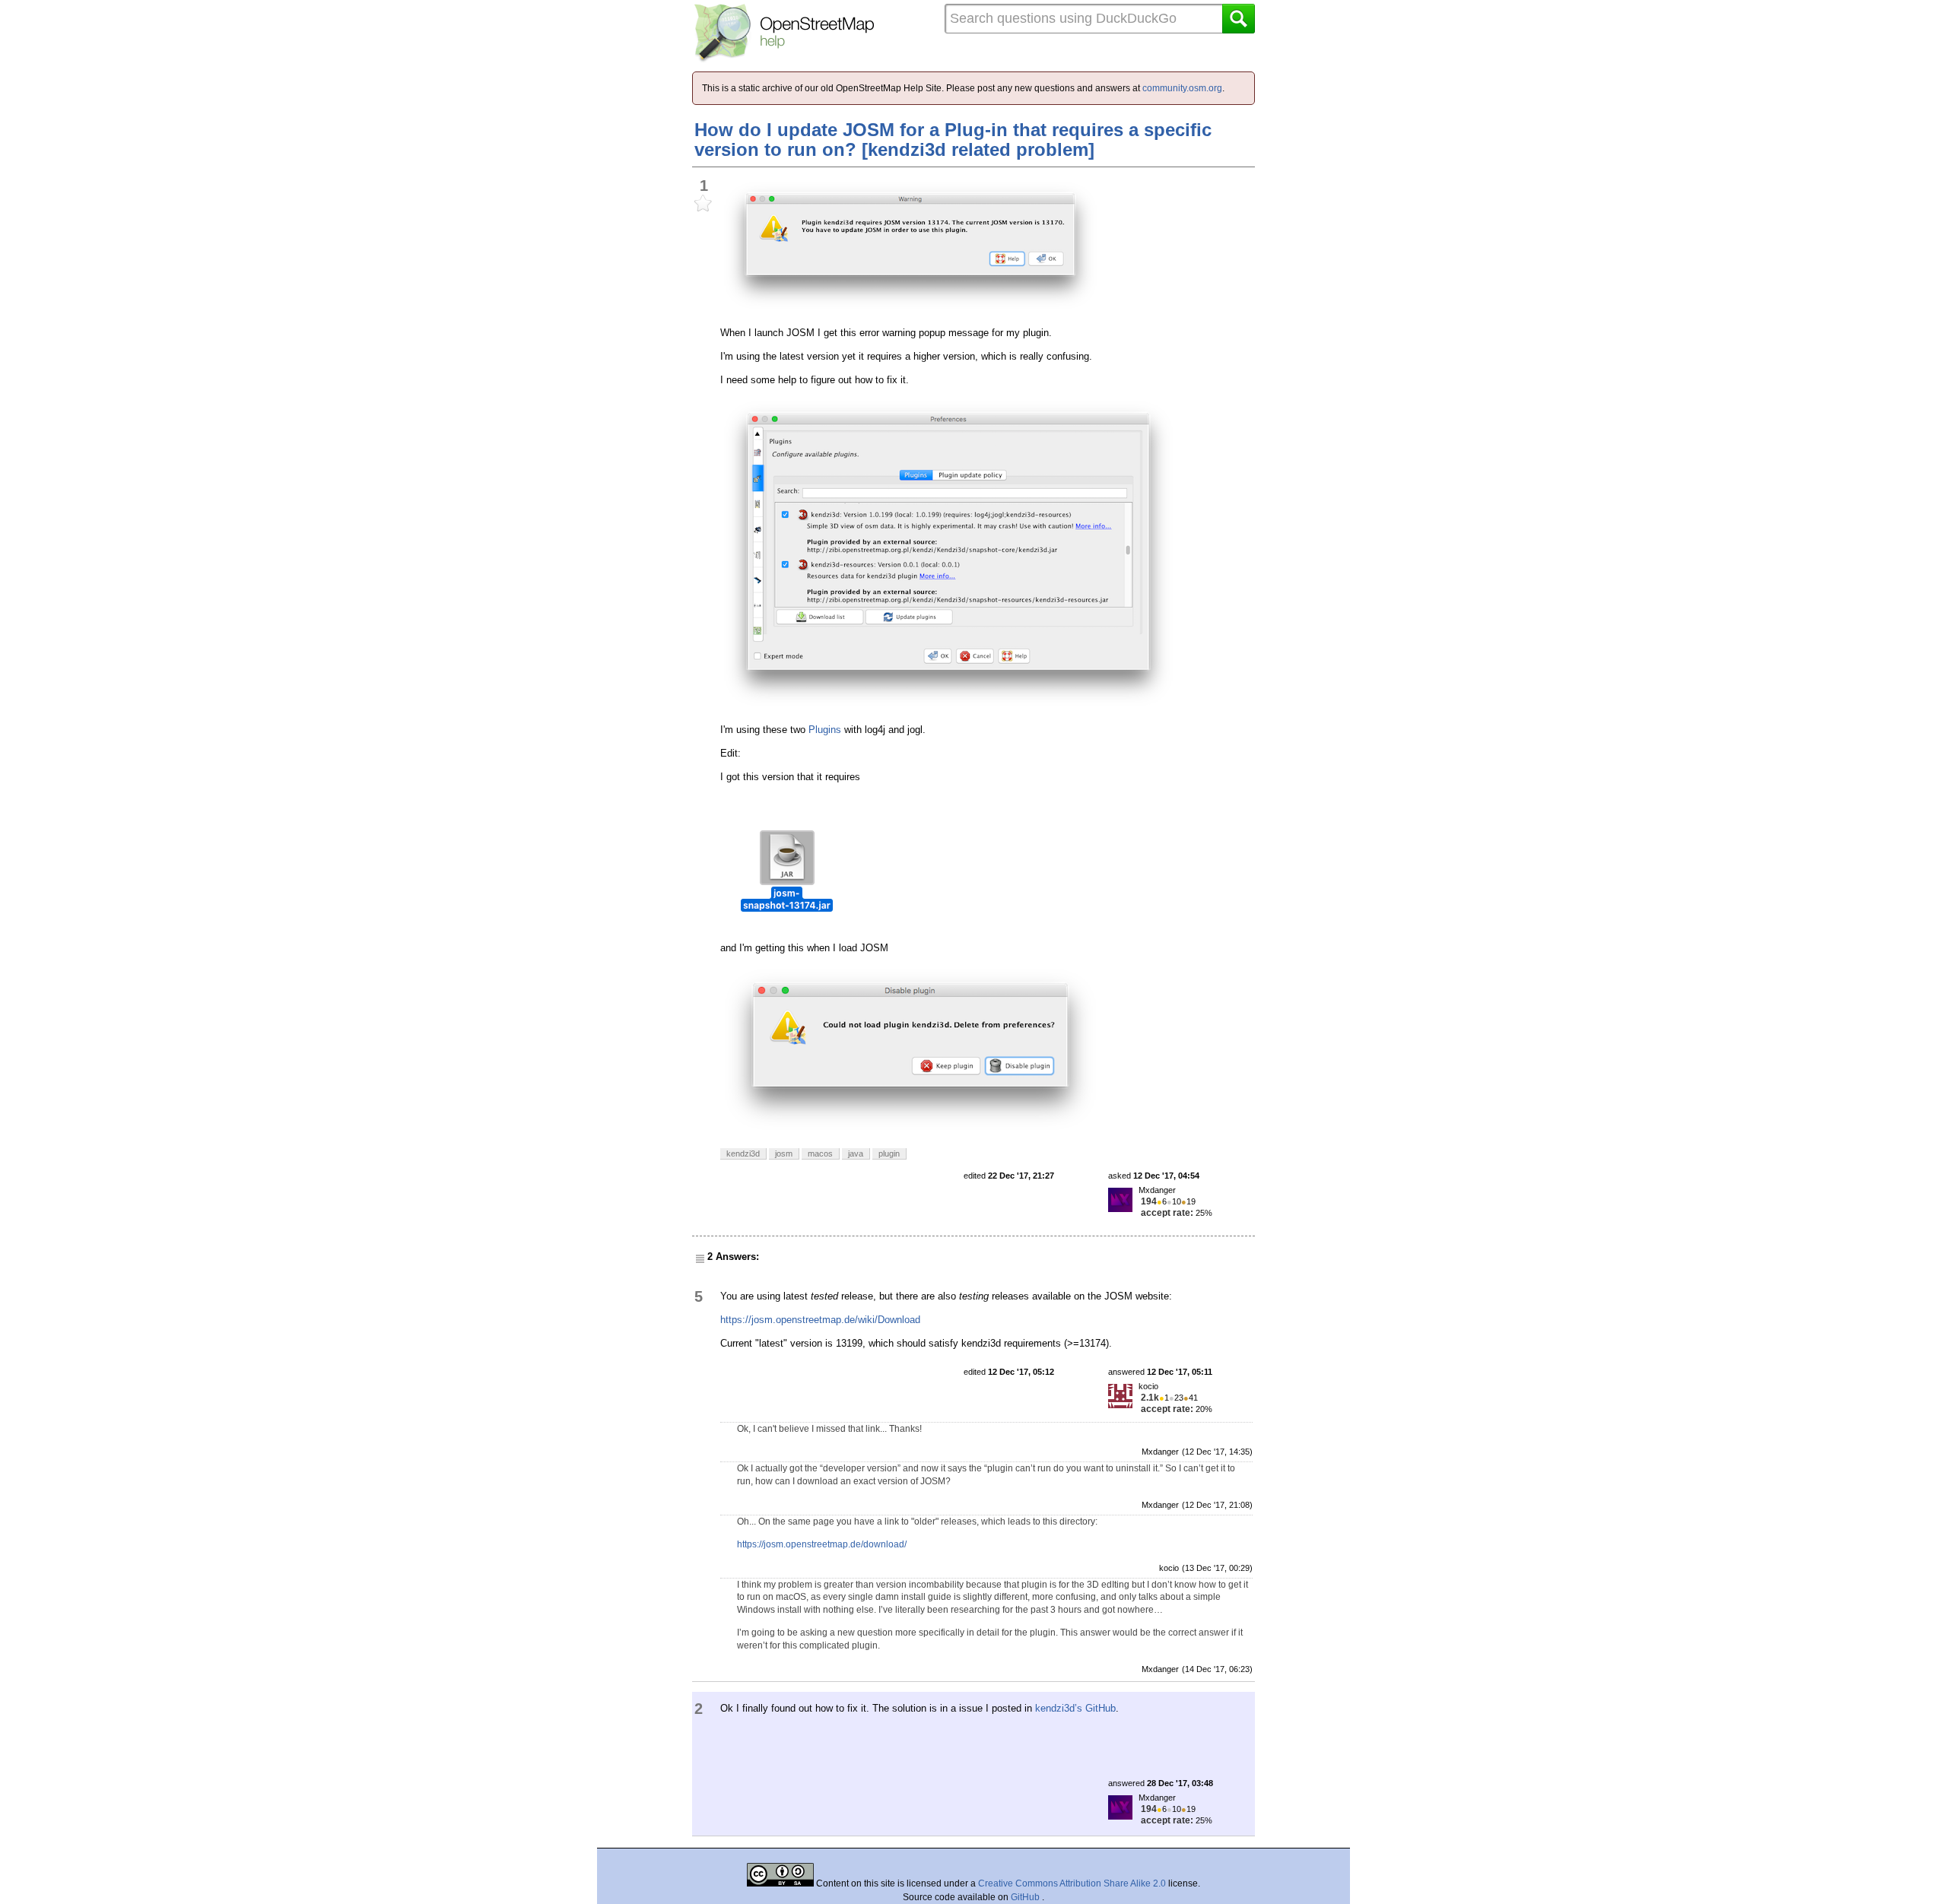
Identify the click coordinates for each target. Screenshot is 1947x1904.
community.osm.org (1182, 88)
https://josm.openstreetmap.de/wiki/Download (820, 1320)
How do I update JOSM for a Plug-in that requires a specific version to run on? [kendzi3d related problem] (953, 140)
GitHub (1026, 1897)
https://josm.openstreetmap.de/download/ (822, 1544)
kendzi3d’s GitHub (1075, 1708)
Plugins (825, 730)
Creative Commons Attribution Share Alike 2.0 (1072, 1883)
